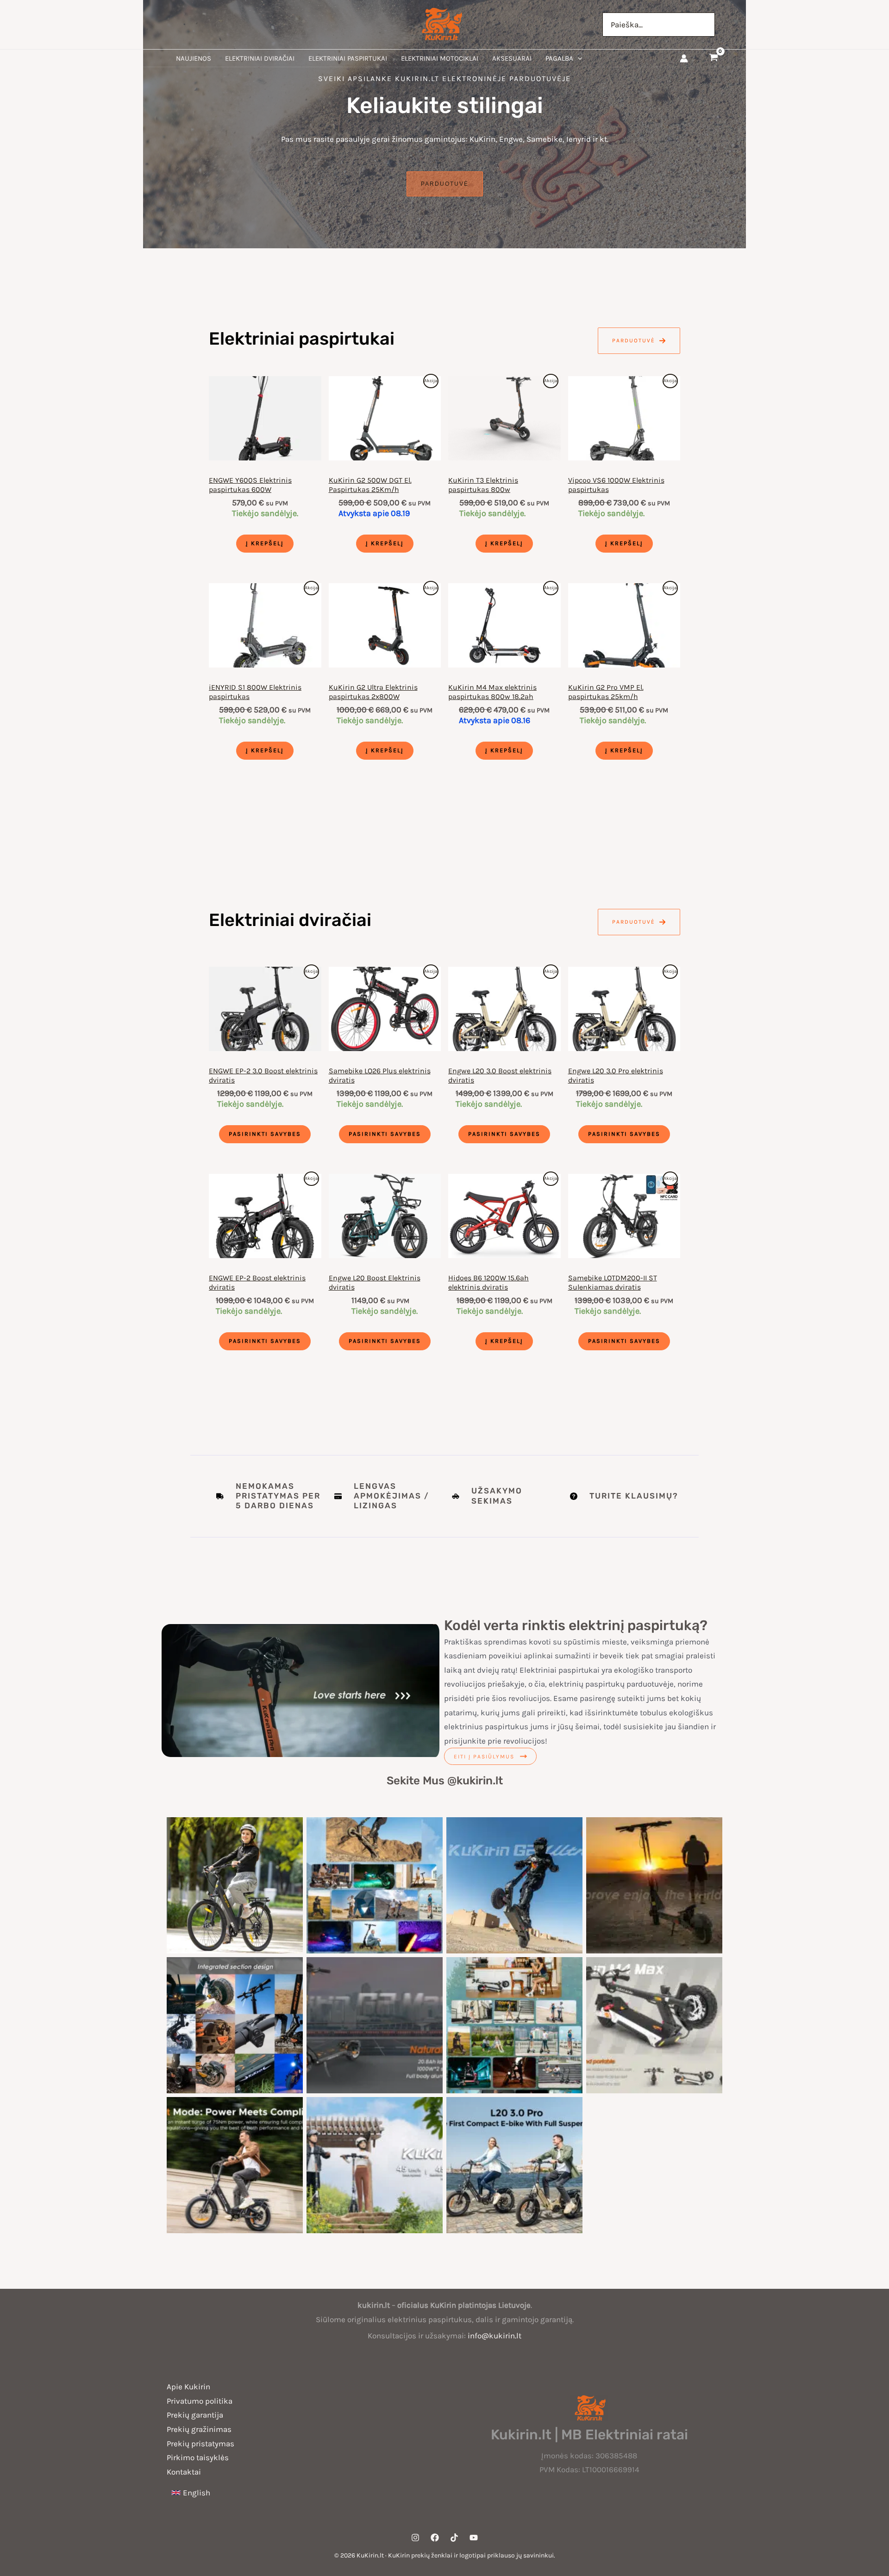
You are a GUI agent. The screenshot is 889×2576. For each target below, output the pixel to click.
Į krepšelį (265, 543)
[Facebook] (435, 2538)
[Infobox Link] (504, 1496)
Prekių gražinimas (199, 2429)
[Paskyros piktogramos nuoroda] (684, 58)
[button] (578, 58)
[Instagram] (415, 2538)
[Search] (708, 25)
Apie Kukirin (188, 2387)
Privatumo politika (200, 2401)
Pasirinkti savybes (265, 1134)
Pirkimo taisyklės (198, 2457)
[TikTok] (454, 2538)
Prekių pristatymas (200, 2444)
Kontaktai (184, 2472)
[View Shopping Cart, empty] (714, 58)
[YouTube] (474, 2538)
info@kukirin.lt (495, 2336)
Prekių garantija (195, 2415)
